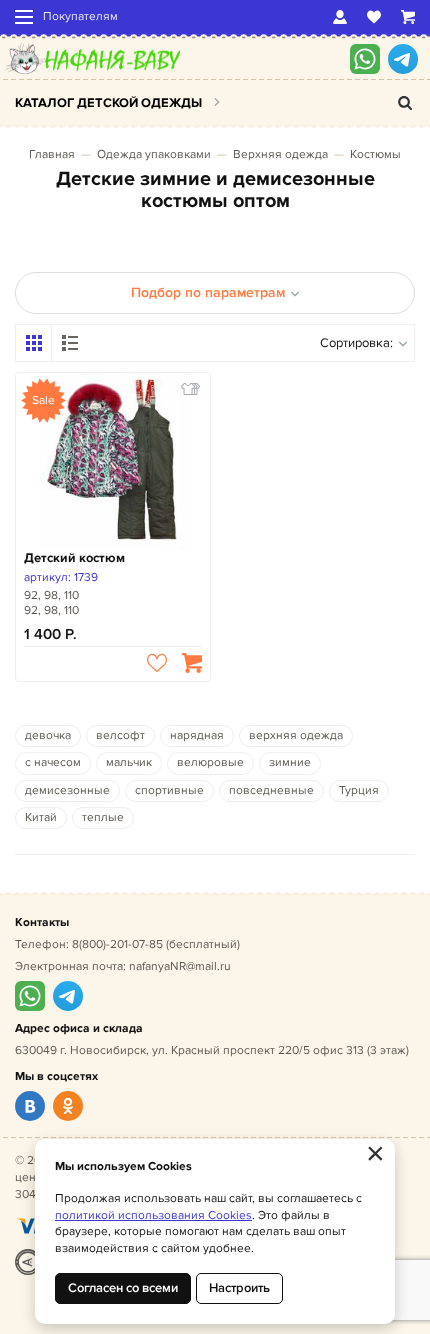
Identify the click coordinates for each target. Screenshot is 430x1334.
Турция (359, 790)
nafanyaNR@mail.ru (180, 966)
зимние (290, 762)
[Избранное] (374, 17)
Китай (41, 817)
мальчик (129, 762)
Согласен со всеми (123, 1288)
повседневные (271, 790)
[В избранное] (157, 663)
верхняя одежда (296, 735)
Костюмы (375, 154)
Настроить (239, 1288)
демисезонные (67, 790)
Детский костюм (74, 558)
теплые (103, 817)
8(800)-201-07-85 (117, 944)
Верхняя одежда (280, 154)
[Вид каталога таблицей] (70, 343)
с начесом (53, 762)
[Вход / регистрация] (340, 17)
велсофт (120, 735)
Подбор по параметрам (208, 292)
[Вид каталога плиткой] (34, 343)
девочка (48, 735)
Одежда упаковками (154, 154)
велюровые (210, 762)
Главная (52, 154)
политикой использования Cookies (153, 1215)
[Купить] (192, 663)
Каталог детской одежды (108, 103)
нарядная (197, 735)
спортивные (169, 790)
